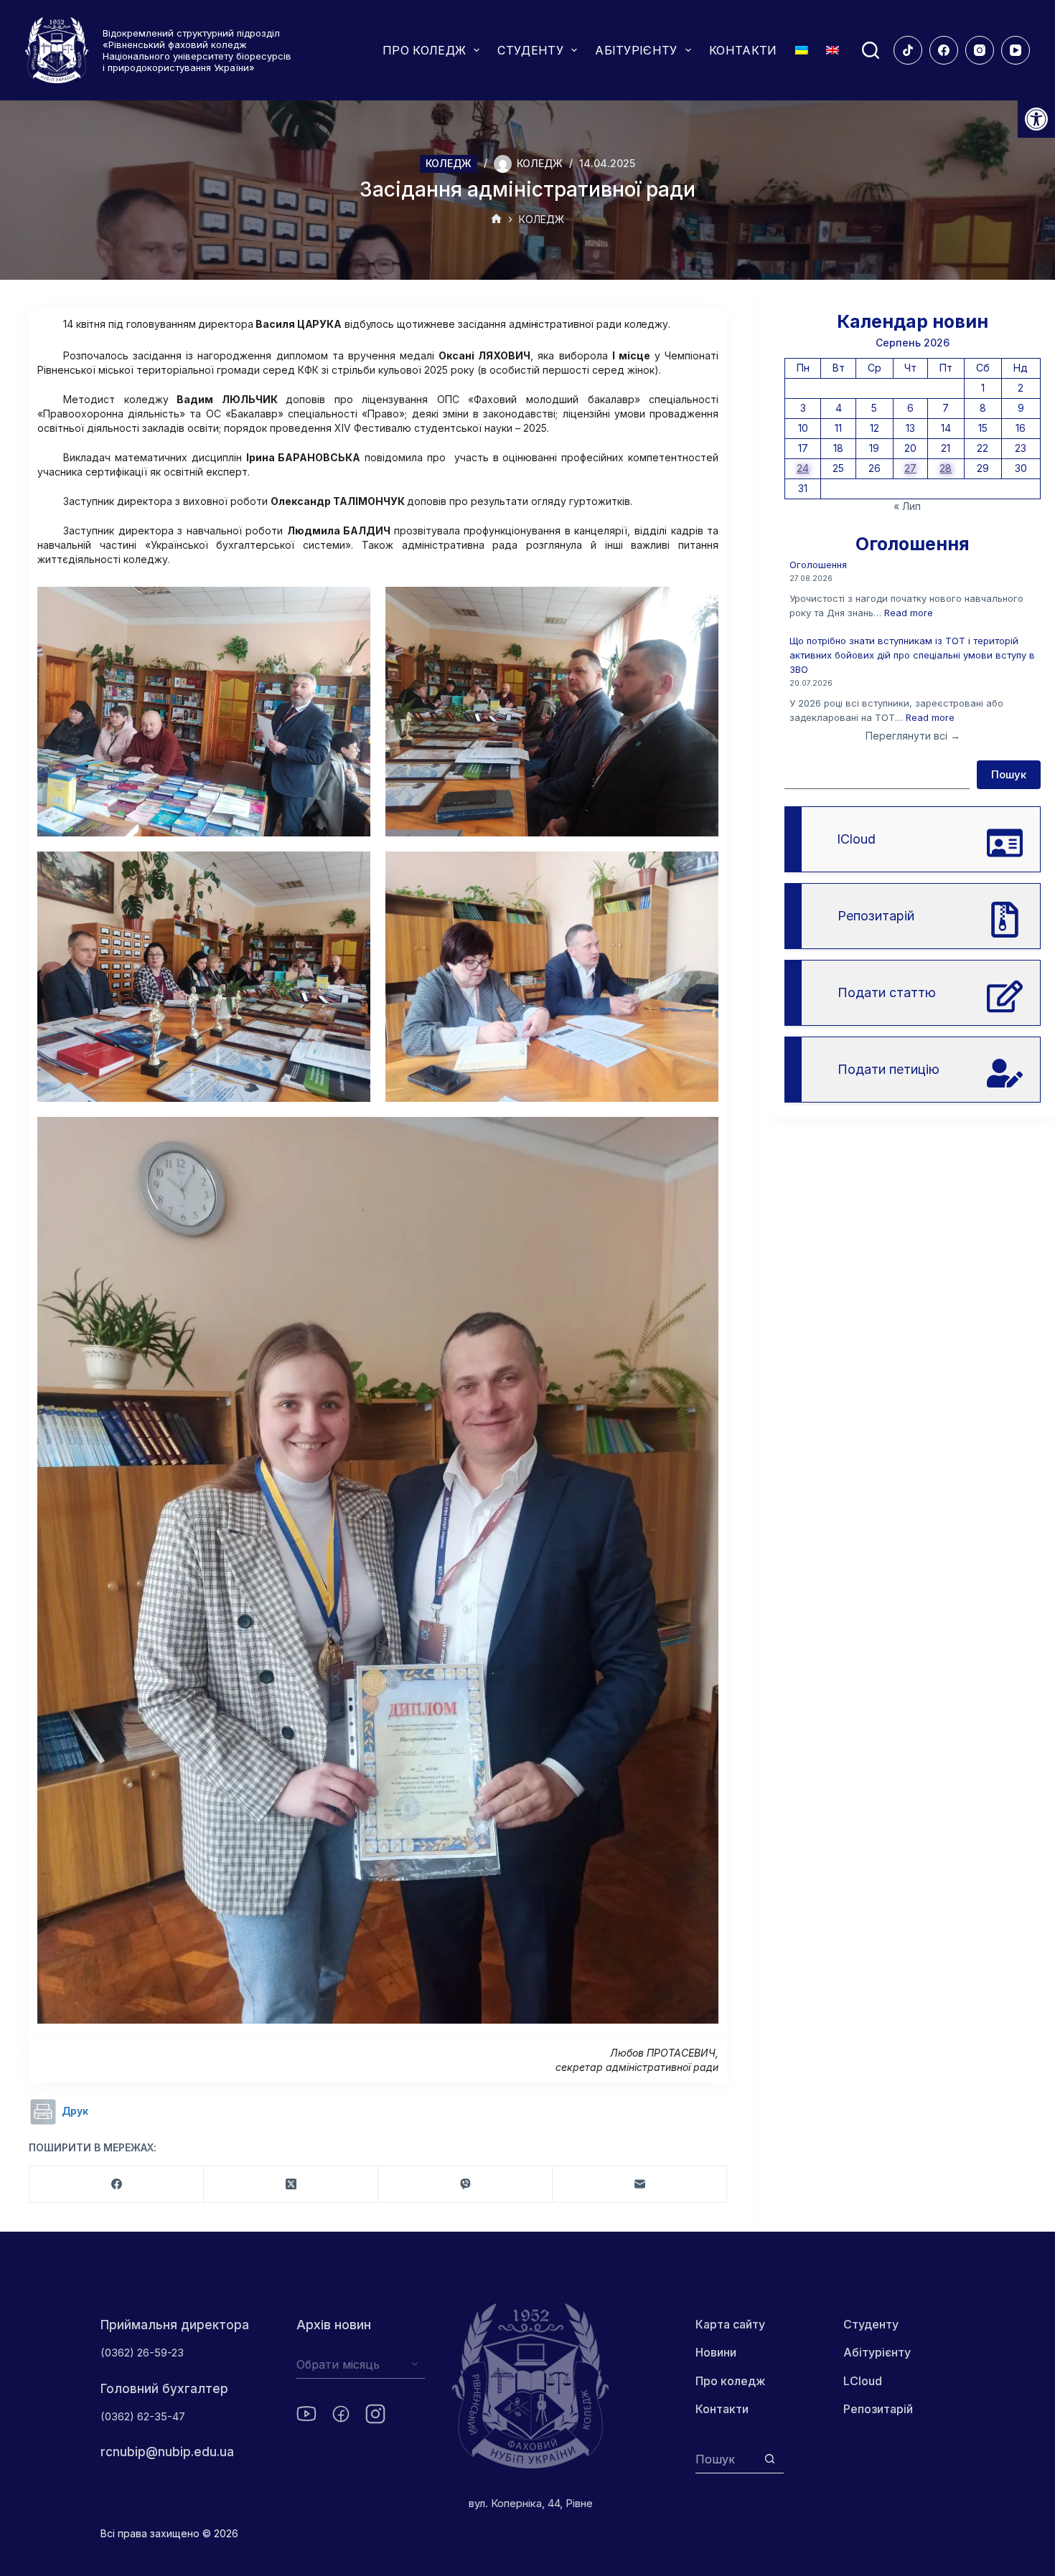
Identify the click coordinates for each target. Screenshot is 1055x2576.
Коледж (449, 163)
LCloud (863, 2381)
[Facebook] (944, 50)
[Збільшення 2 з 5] (700, 605)
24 (803, 468)
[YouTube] (1016, 50)
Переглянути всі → (913, 736)
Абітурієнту (877, 2352)
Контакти (722, 2409)
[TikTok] (908, 50)
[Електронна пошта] (640, 2185)
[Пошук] (871, 50)
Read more (909, 613)
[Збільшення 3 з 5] (352, 870)
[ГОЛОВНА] (496, 220)
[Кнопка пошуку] (770, 2459)
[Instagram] (980, 50)
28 (946, 468)
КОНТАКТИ (743, 50)
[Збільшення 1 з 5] (352, 605)
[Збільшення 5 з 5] (700, 1136)
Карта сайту (730, 2324)
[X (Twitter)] (291, 2185)
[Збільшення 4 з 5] (700, 870)
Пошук (1009, 774)
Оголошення (818, 565)
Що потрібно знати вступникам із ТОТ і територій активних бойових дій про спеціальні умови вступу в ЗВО (912, 655)
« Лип (907, 506)
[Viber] (465, 2185)
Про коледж (731, 2381)
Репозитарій (878, 2409)
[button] (1036, 119)
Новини (716, 2352)
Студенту (871, 2324)
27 (910, 468)
